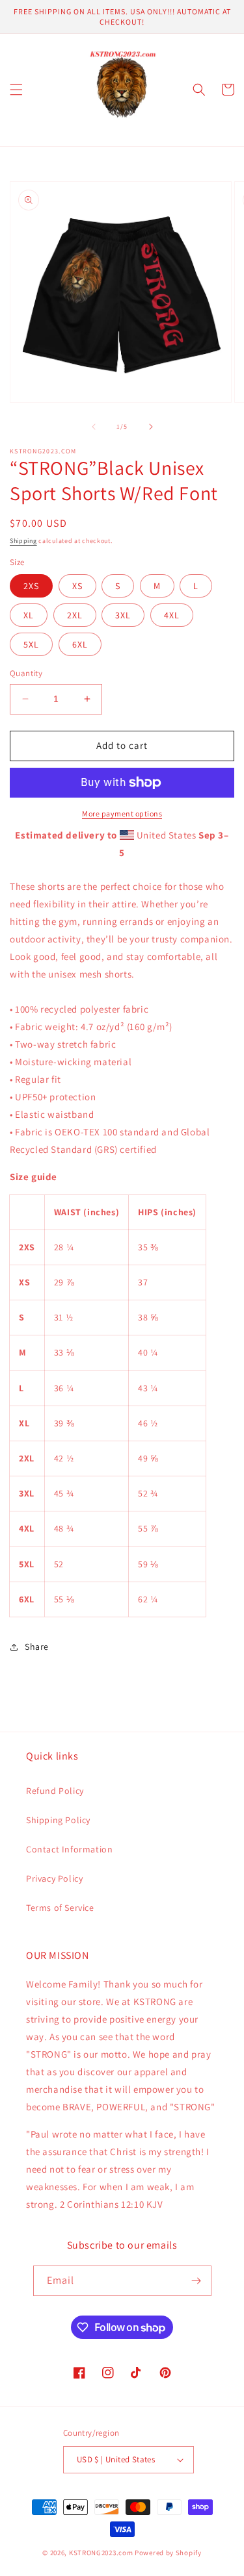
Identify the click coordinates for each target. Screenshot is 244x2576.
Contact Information (69, 1849)
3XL (123, 615)
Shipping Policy (58, 1820)
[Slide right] (151, 427)
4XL (172, 615)
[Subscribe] (197, 2281)
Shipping (23, 541)
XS (77, 586)
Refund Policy (55, 1791)
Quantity (26, 673)
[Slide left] (94, 427)
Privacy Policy (54, 1878)
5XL (31, 644)
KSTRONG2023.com (101, 2553)
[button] (16, 90)
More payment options (122, 814)
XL (29, 615)
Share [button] (37, 1647)
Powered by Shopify (168, 2553)
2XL (75, 615)
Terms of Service (60, 1908)
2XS (31, 586)
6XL (80, 644)
